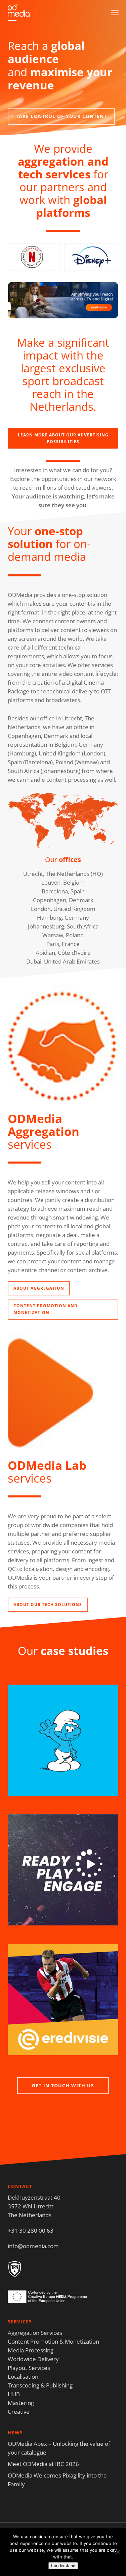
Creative (19, 2412)
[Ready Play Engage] (63, 1874)
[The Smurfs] (63, 1744)
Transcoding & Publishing (40, 2385)
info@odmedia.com (33, 2246)
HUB (14, 2394)
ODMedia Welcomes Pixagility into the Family (57, 2480)
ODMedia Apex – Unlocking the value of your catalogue (59, 2448)
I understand (63, 2566)
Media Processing (31, 2350)
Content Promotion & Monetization (53, 2341)
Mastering (21, 2403)
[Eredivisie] (63, 2004)
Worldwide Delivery (33, 2359)
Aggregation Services (35, 2333)
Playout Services (29, 2368)
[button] (115, 12)
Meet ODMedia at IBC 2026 (43, 2464)
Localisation (23, 2377)
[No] (118, 2552)
